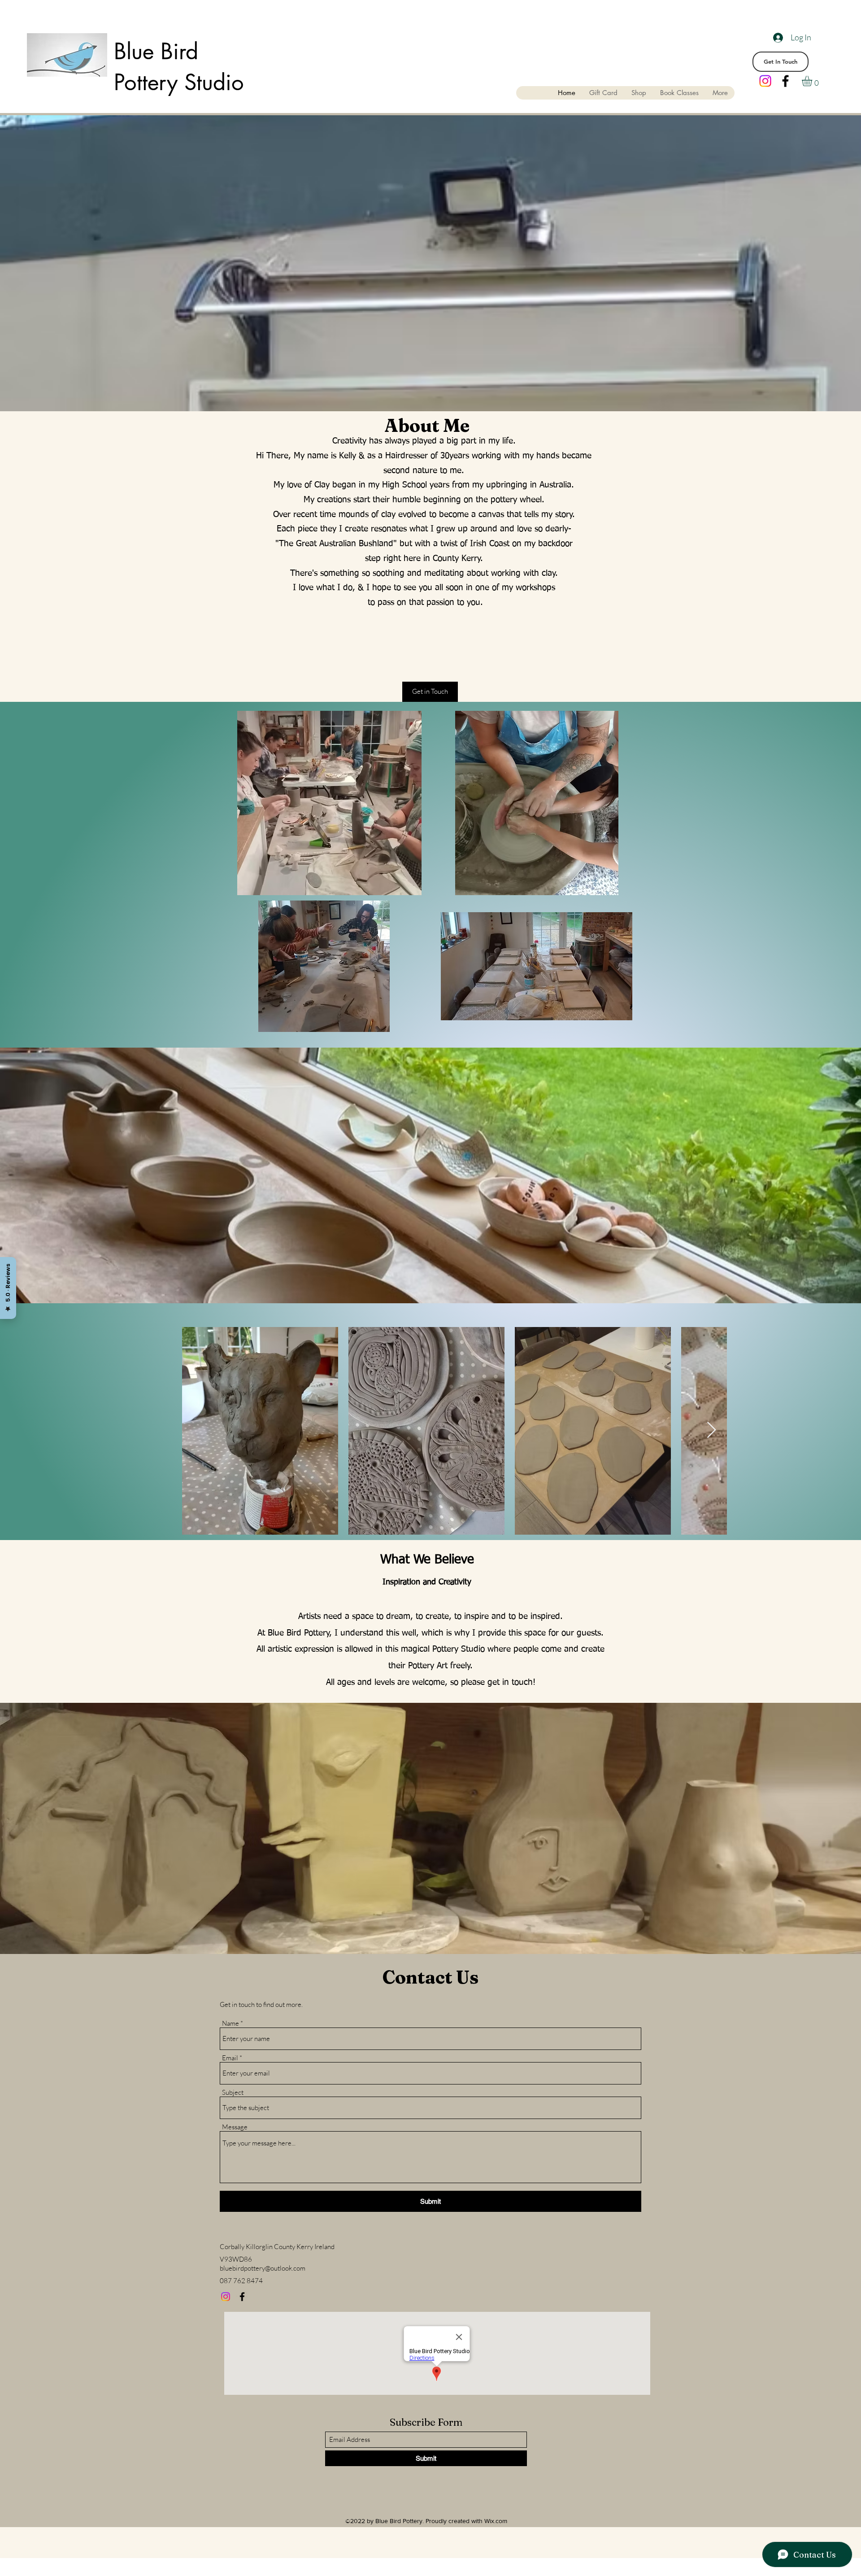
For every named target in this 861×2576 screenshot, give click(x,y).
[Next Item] (711, 1430)
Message (235, 2127)
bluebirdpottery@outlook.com (263, 2268)
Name (230, 2023)
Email (230, 2058)
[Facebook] (785, 81)
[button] (813, 81)
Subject (233, 2092)
